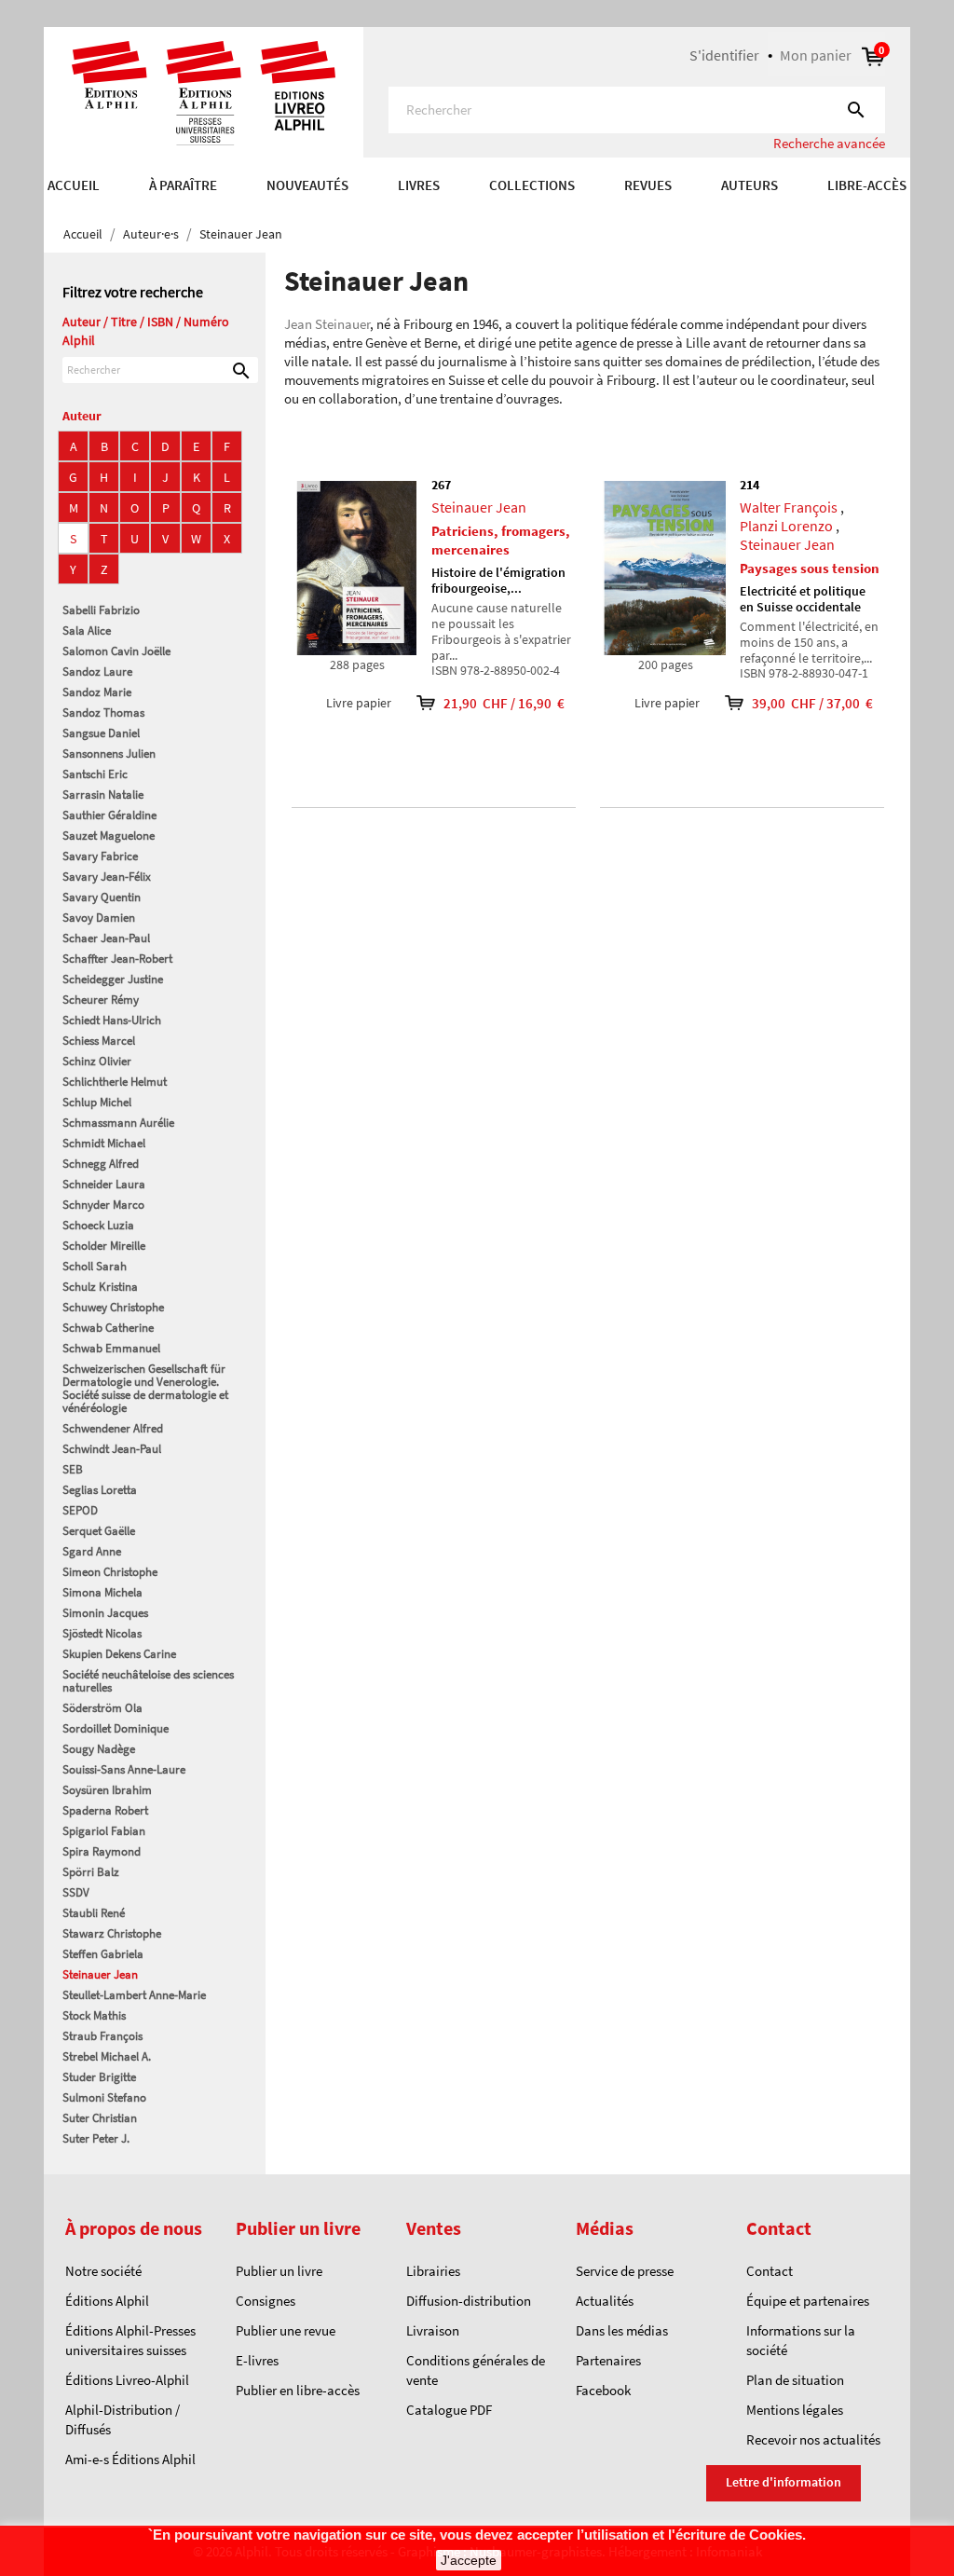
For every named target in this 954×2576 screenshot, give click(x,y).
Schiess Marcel (99, 1041)
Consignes (266, 2301)
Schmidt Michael (104, 1143)
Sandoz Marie (97, 692)
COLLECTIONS (532, 185)
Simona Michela (102, 1592)
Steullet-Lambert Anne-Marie (134, 1995)
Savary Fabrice (100, 856)
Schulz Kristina (100, 1287)
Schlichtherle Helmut (115, 1082)
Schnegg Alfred (101, 1164)
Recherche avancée (829, 143)
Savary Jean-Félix (107, 877)
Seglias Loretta (100, 1490)
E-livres (257, 2360)
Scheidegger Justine (113, 979)
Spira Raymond (102, 1851)
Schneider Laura (104, 1184)
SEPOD (80, 1510)
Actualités (605, 2301)
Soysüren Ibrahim (107, 1790)
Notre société (103, 2271)
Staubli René (94, 1913)
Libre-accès (867, 185)
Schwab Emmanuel (111, 1348)
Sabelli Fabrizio (101, 610)
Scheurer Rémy (101, 1000)
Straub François (102, 2036)
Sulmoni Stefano (104, 2097)
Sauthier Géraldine (109, 815)
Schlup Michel (97, 1102)
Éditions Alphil (107, 2301)
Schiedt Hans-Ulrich (112, 1020)
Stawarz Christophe (112, 1933)
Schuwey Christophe (113, 1307)
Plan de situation (795, 2380)
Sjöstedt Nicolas (102, 1633)
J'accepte (469, 2560)
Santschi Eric (95, 774)
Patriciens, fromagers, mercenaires (501, 540)
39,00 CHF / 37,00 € (800, 703)
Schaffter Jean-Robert (117, 959)
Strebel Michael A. (107, 2056)
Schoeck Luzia (98, 1225)
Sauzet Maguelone (109, 836)
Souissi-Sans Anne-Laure (124, 1769)
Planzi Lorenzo (786, 526)
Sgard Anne (92, 1551)
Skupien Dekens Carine (119, 1654)
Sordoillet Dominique (116, 1728)
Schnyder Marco (103, 1205)
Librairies (433, 2271)
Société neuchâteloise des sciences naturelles (148, 1681)
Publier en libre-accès (298, 2390)
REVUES (648, 185)
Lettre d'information (784, 2482)
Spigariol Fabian (104, 1831)
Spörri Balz (91, 1872)
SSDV (76, 1892)
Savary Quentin (102, 897)
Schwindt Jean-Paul (112, 1449)
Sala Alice (87, 630)
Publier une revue (286, 2330)
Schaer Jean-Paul (106, 938)
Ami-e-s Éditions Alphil (130, 2459)
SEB (73, 1469)
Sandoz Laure (97, 671)
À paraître (183, 185)
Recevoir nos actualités (813, 2439)
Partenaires (608, 2360)
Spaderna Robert (105, 1810)
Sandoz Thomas (103, 713)
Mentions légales (795, 2410)
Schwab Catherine (108, 1328)
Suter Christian (100, 2118)
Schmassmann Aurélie (118, 1123)
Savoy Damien (99, 918)
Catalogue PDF (449, 2410)
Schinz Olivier (97, 1061)
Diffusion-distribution (469, 2301)
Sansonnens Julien (109, 754)
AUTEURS (750, 185)
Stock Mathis (94, 2015)
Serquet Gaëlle (99, 1531)
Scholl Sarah (95, 1266)
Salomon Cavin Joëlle (116, 651)
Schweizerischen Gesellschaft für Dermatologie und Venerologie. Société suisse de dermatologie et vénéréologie (145, 1388)
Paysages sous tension (810, 568)
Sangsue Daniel (101, 733)
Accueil (74, 185)
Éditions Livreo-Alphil (127, 2380)
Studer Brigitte (99, 2077)
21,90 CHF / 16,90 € (491, 703)
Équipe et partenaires (808, 2301)
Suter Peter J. (96, 2138)
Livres (419, 185)
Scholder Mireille (104, 1246)
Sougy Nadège (99, 1749)
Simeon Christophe (110, 1572)
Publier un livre (279, 2271)
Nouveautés (307, 185)
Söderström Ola (102, 1708)
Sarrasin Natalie (103, 795)
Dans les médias (622, 2330)
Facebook (603, 2390)
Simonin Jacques (105, 1613)
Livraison (433, 2330)
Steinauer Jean (100, 1974)
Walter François (789, 507)
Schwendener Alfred (113, 1428)
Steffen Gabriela (103, 1954)
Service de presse (625, 2271)
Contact (770, 2271)
